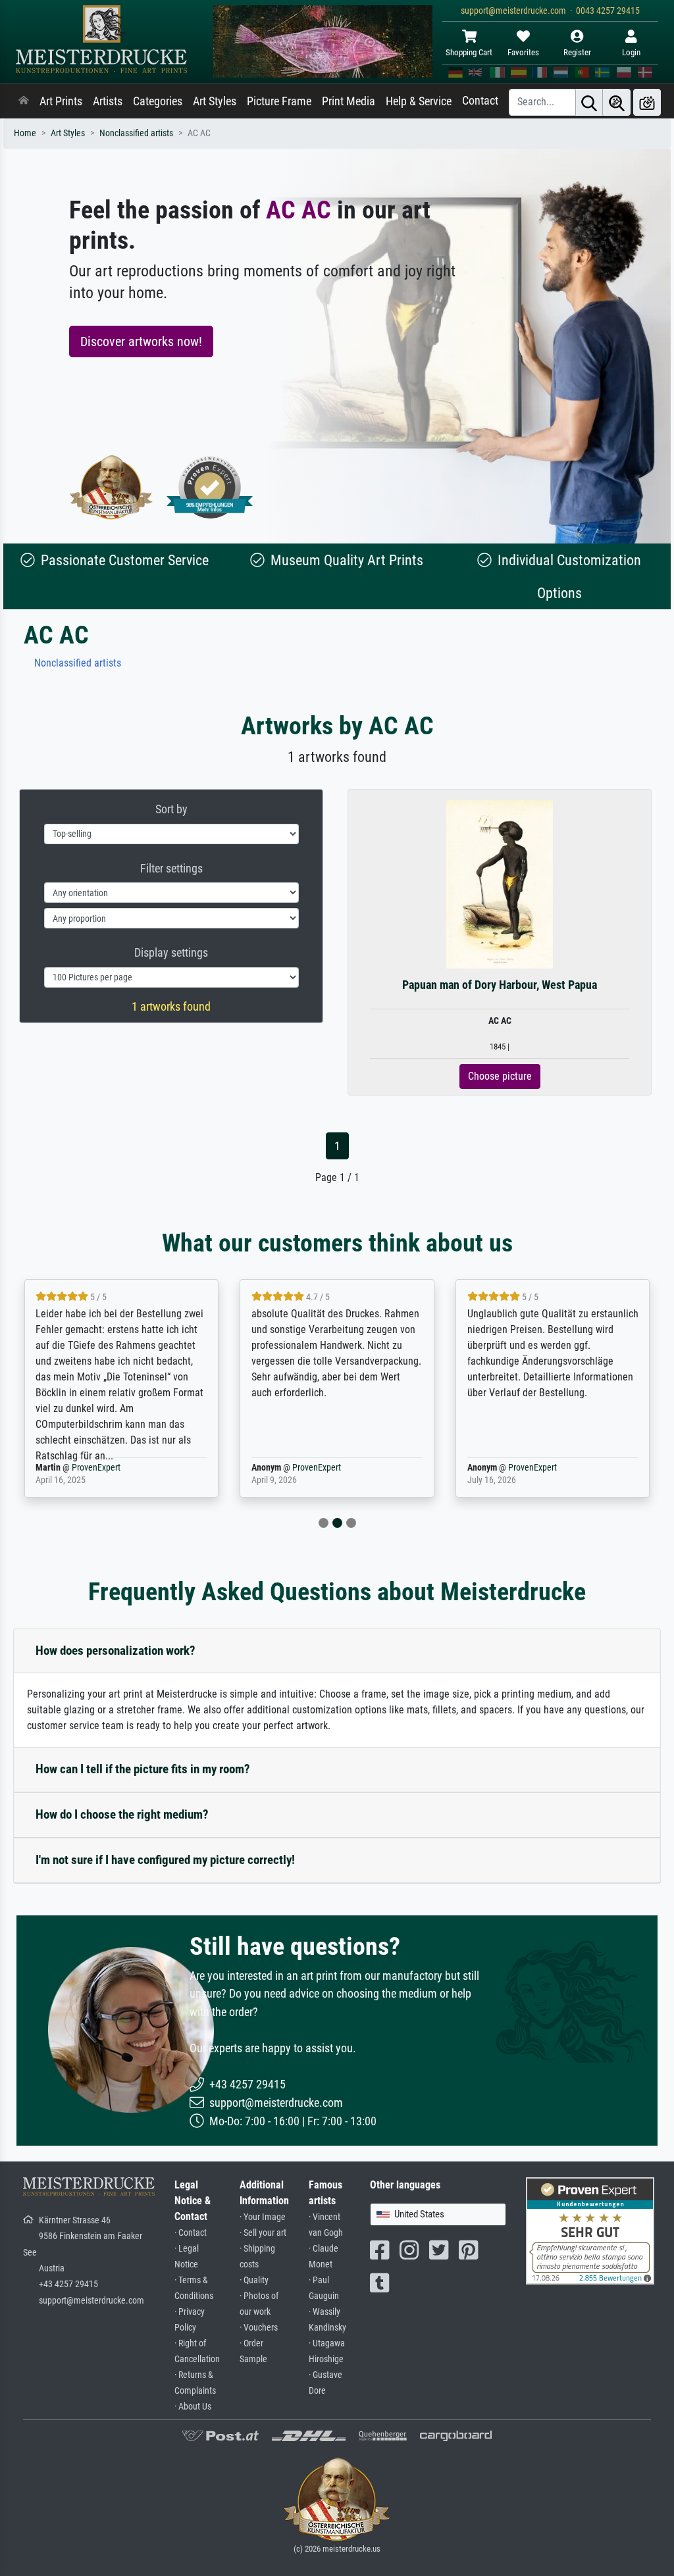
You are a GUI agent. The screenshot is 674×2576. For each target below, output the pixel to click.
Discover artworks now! (141, 341)
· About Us (193, 2407)
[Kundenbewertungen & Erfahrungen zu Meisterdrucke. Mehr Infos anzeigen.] (590, 2230)
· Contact (191, 2233)
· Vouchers (259, 2328)
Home (25, 133)
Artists (108, 101)
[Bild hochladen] (647, 102)
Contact (480, 101)
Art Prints (61, 101)
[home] (24, 101)
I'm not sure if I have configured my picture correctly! (165, 1860)
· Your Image (263, 2217)
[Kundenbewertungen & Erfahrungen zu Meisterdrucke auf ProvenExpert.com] (210, 487)
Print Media (349, 101)
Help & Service (419, 101)
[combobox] (438, 2214)
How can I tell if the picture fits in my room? (143, 1769)
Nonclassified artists (136, 133)
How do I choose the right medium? (122, 1814)
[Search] (589, 102)
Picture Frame (279, 101)
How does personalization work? (116, 1651)
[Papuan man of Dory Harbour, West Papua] (499, 884)
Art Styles (215, 101)
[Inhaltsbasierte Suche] (617, 102)
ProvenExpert (96, 1468)
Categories (158, 101)
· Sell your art (263, 2233)
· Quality (254, 2280)
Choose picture (500, 1076)
